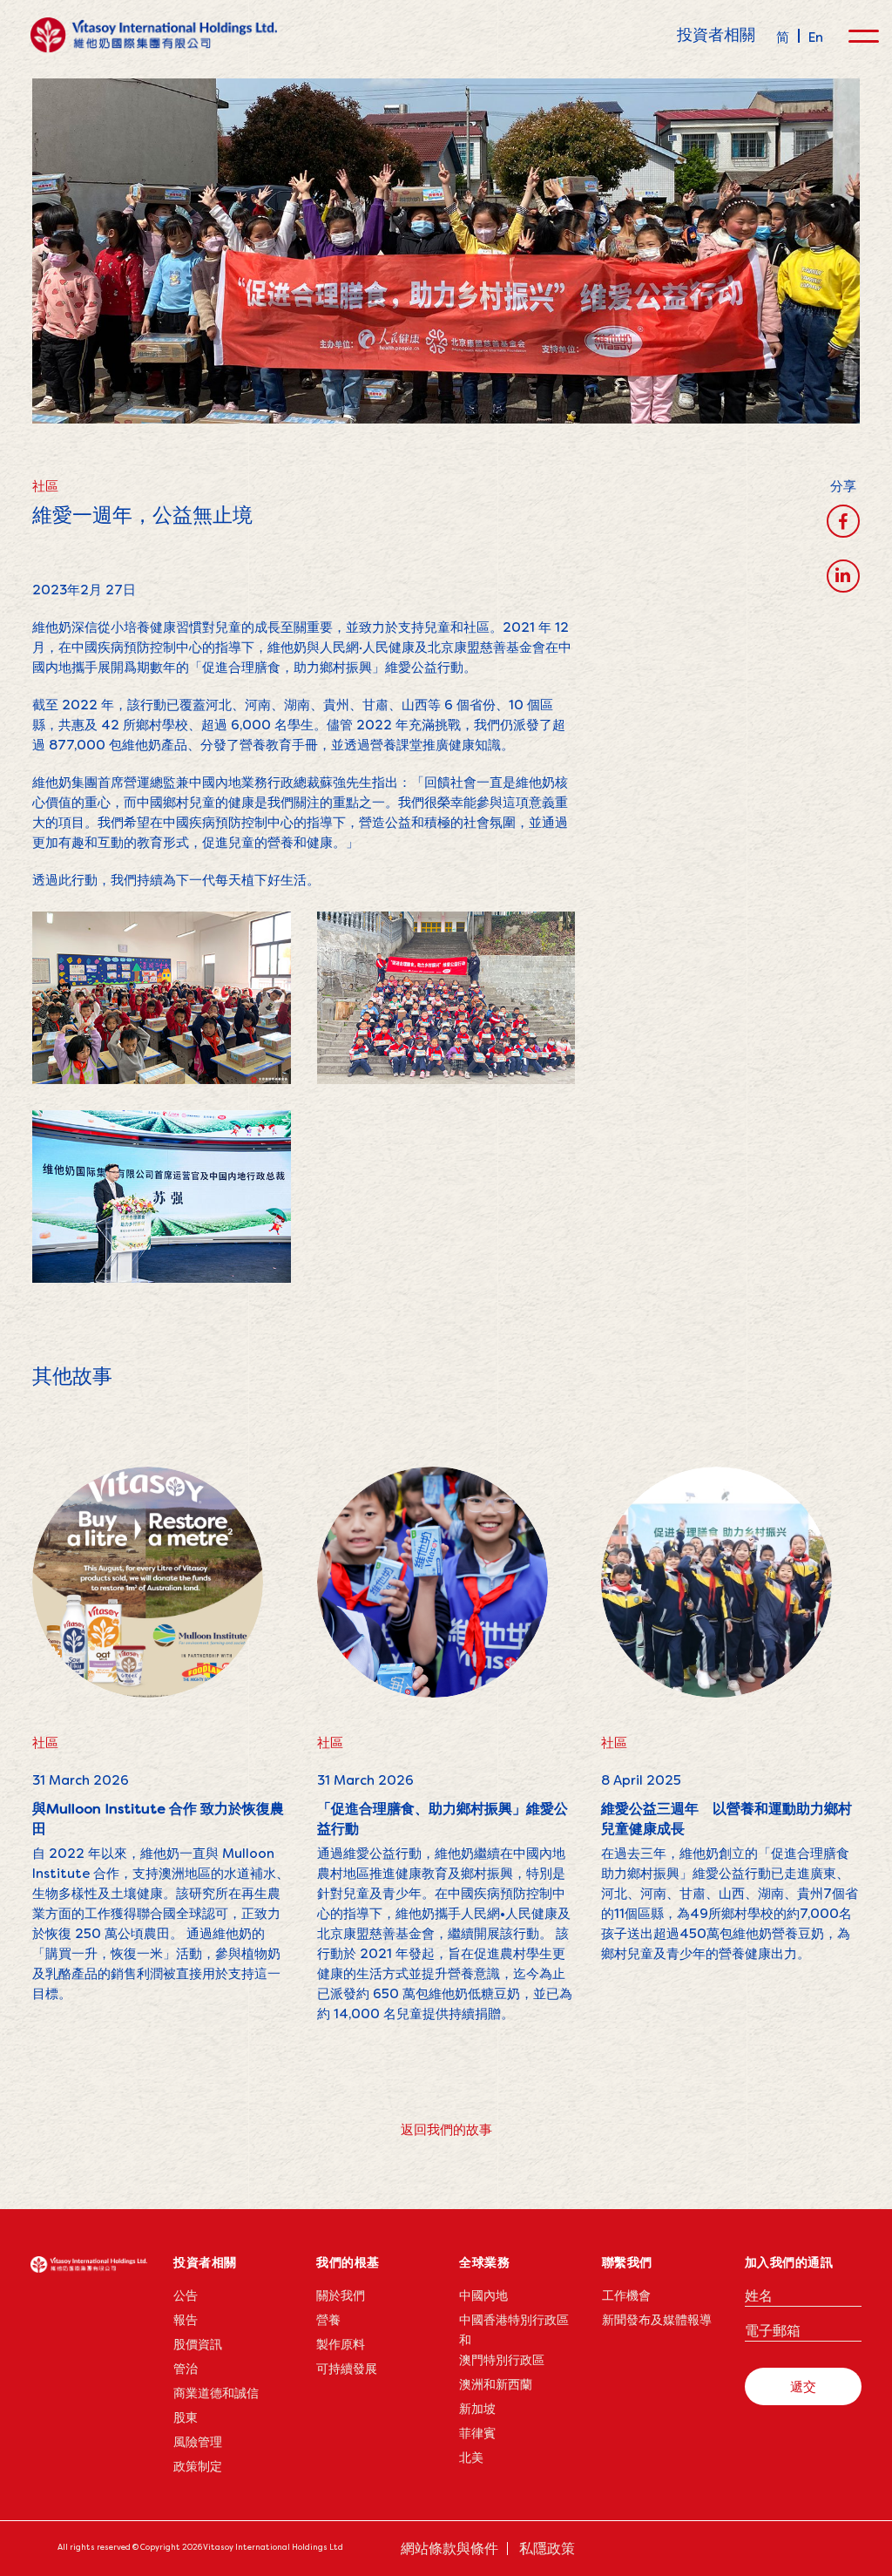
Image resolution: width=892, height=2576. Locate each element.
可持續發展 (347, 2369)
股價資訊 (198, 2344)
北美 (471, 2457)
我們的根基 (348, 2262)
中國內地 (483, 2295)
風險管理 (198, 2442)
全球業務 (484, 2262)
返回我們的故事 (446, 2129)
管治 (186, 2369)
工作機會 (626, 2295)
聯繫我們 (627, 2262)
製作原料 (341, 2344)
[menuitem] (783, 36)
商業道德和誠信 (216, 2393)
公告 (186, 2295)
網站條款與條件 (449, 2549)
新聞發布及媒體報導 (657, 2320)
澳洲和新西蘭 (496, 2384)
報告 (186, 2320)
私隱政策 (547, 2549)
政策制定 (198, 2466)
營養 (328, 2320)
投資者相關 (716, 34)
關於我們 (341, 2295)
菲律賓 (477, 2433)
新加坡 (477, 2409)
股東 (186, 2417)
